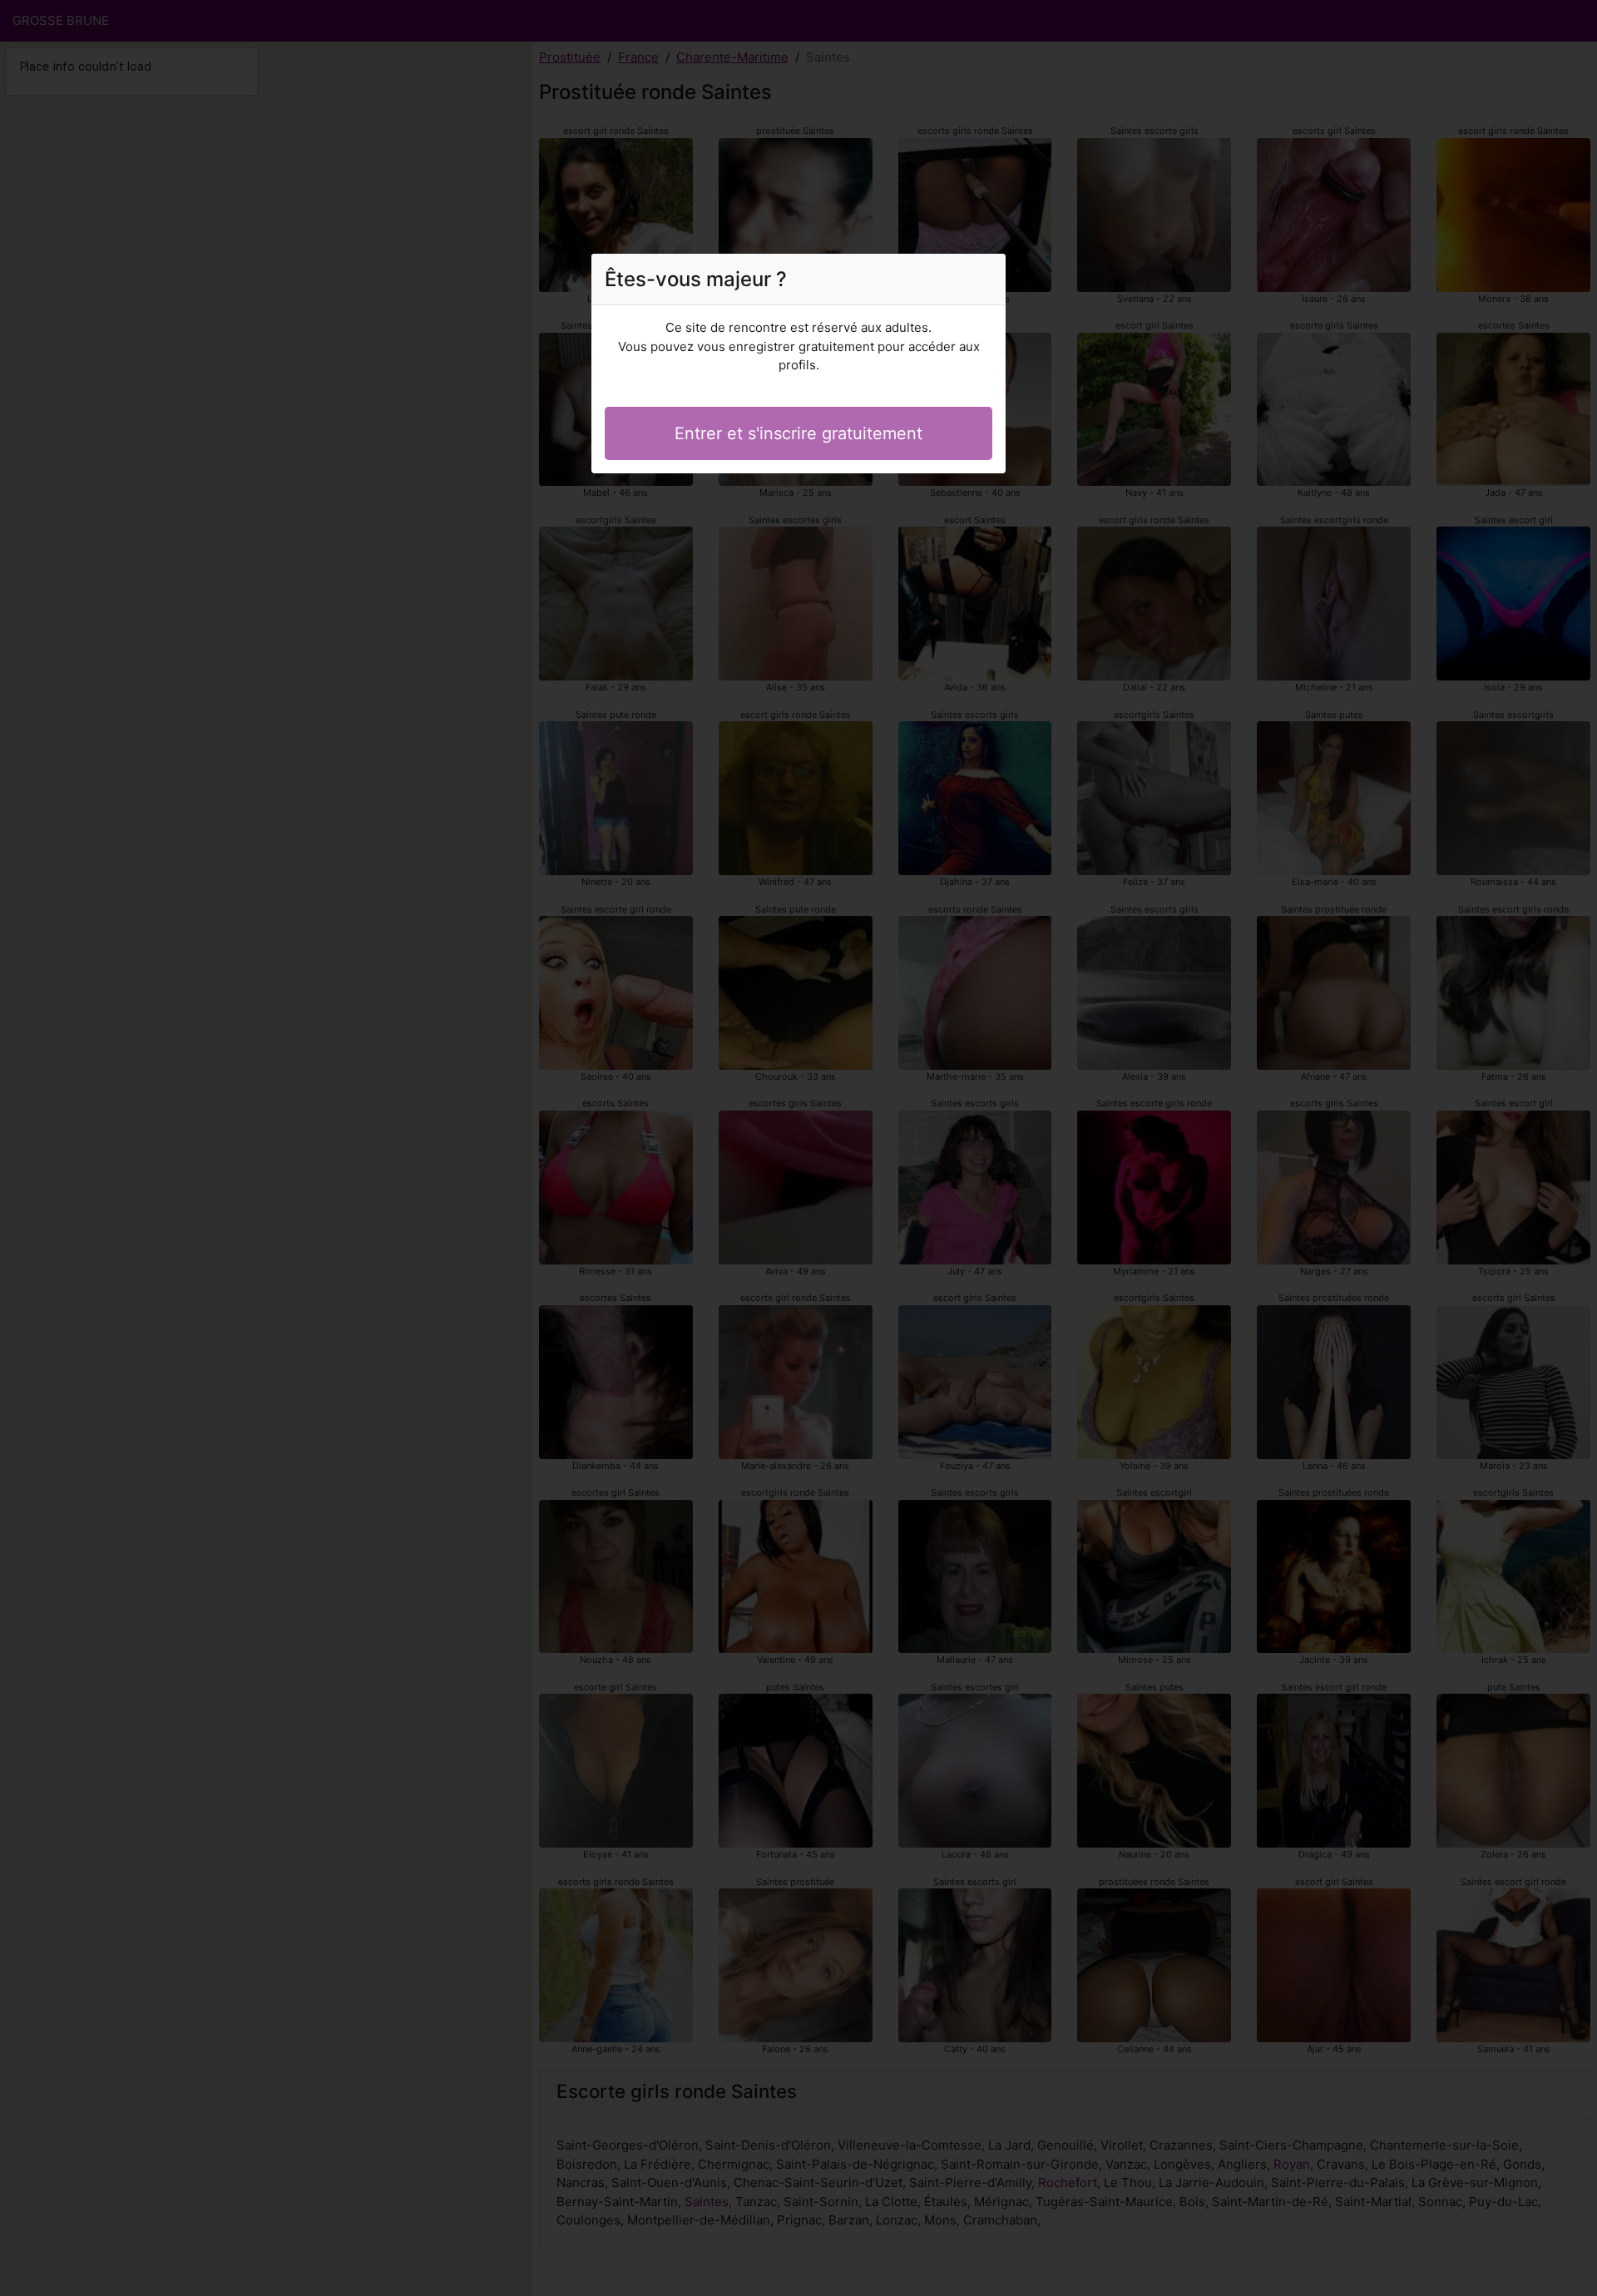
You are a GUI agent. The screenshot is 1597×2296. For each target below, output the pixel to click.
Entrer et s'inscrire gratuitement (798, 433)
